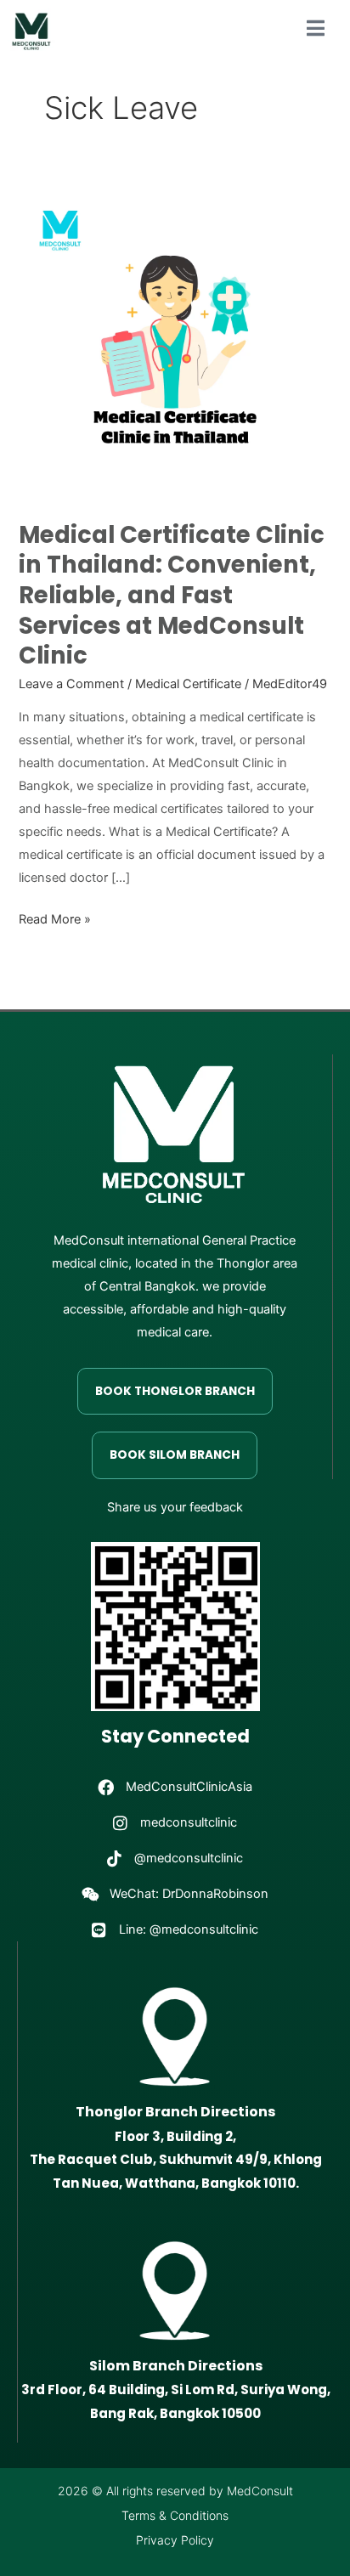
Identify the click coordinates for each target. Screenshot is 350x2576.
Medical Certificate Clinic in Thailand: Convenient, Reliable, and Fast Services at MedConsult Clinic (172, 595)
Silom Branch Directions (176, 2366)
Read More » (55, 918)
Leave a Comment (71, 684)
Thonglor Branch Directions (175, 2112)
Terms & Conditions (175, 2515)
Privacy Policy (175, 2540)
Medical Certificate (188, 684)
